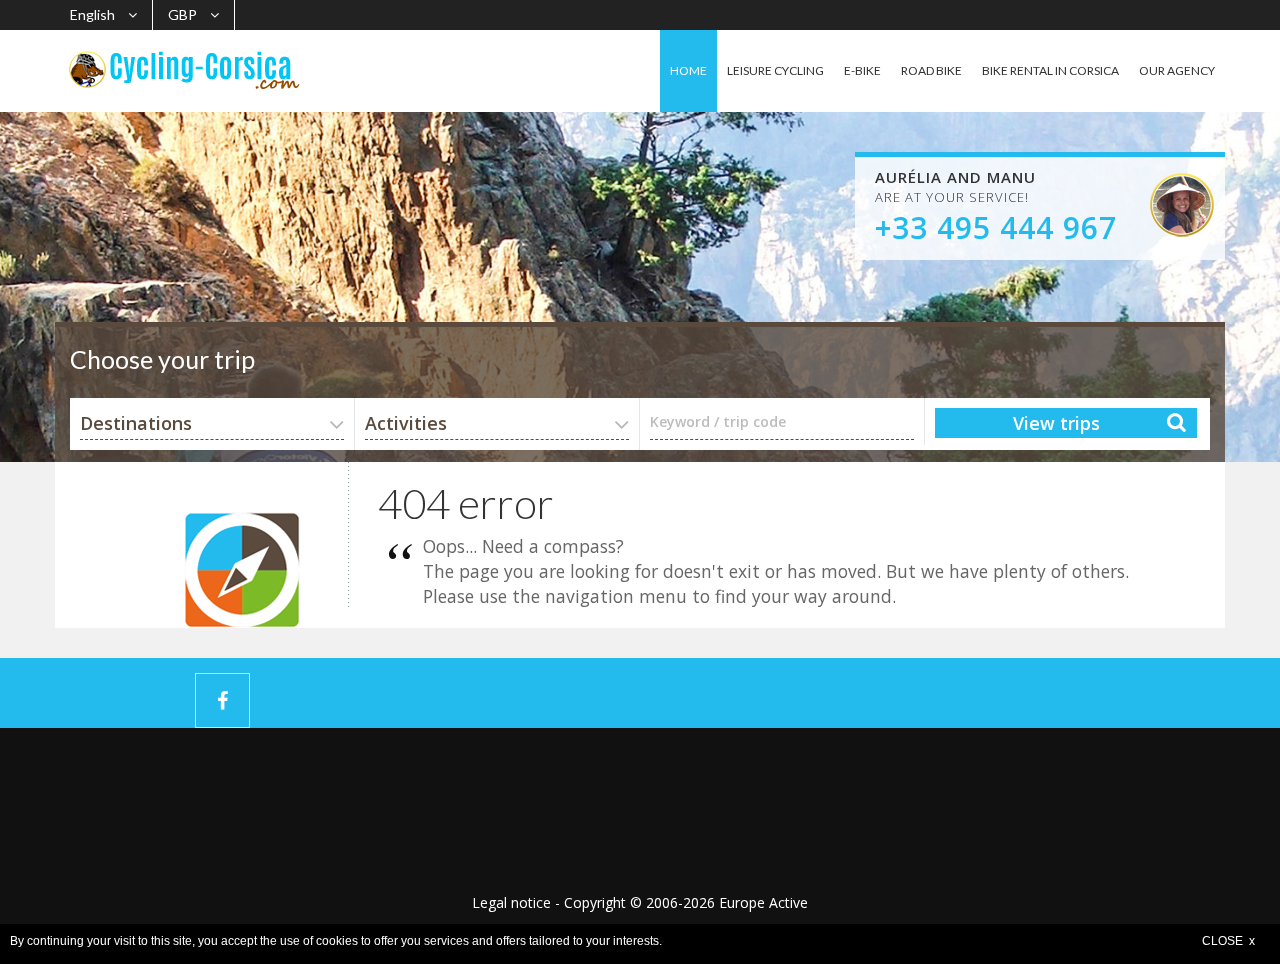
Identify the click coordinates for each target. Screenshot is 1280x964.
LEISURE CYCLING (775, 70)
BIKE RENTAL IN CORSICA (1050, 70)
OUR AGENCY (1177, 70)
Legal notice (511, 902)
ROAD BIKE (931, 70)
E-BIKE (862, 70)
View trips (1056, 423)
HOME (688, 70)
